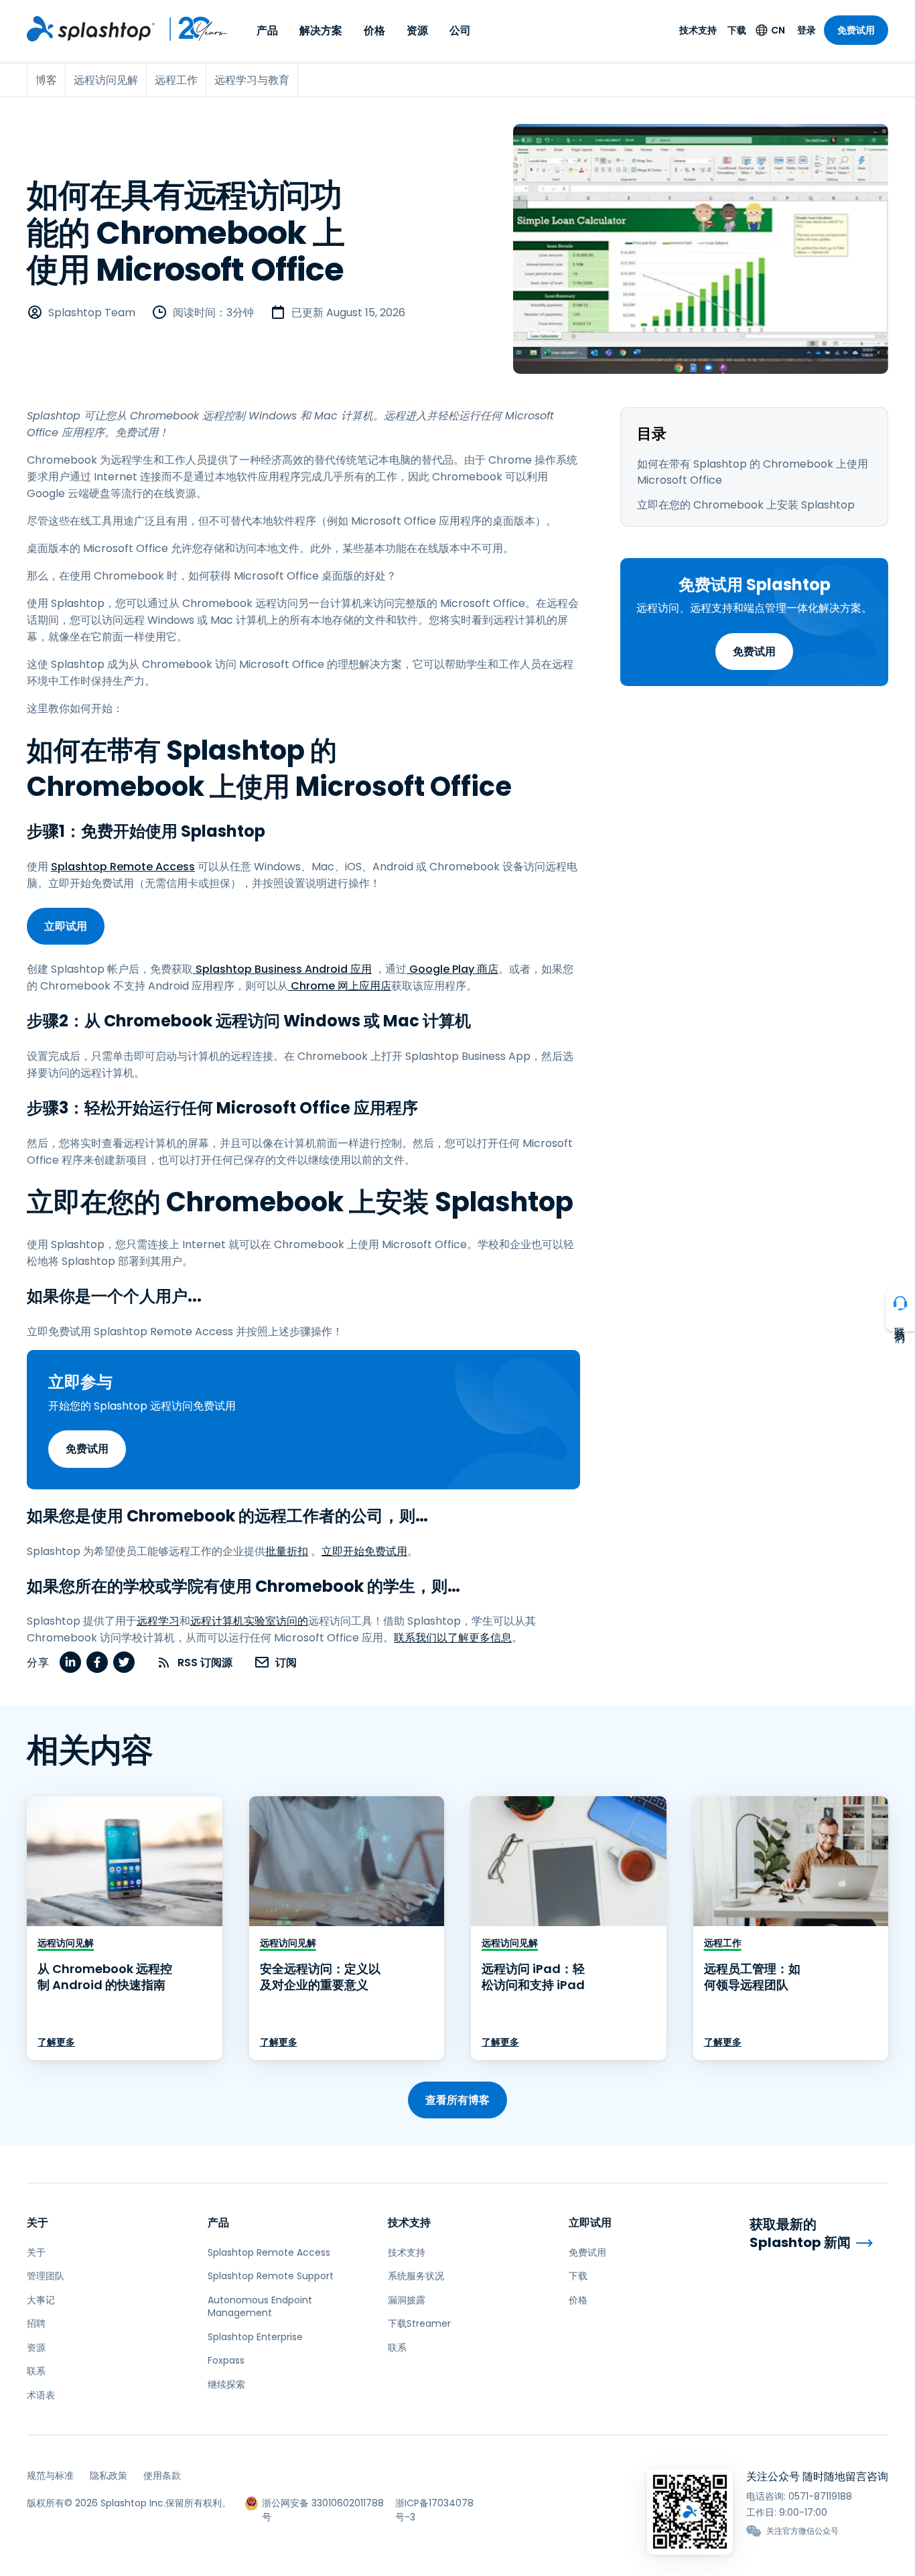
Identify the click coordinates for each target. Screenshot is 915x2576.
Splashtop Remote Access (123, 867)
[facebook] (97, 1662)
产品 (267, 30)
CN (778, 30)
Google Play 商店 (452, 969)
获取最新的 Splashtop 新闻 (800, 2233)
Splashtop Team (92, 313)
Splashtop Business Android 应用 (282, 969)
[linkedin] (70, 1662)
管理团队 (46, 2276)
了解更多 (56, 2042)
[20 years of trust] (192, 29)
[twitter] (124, 1662)
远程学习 (158, 1621)
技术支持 (698, 30)
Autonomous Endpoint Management (260, 2307)
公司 (460, 30)
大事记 (41, 2300)
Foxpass (226, 2360)
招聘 (36, 2323)
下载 (737, 30)
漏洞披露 (407, 2300)
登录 (806, 30)
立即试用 (66, 926)
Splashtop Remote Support (271, 2276)
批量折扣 (287, 1551)
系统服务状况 (416, 2276)
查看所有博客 (457, 2100)
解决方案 (321, 30)
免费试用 (856, 30)
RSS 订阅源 (205, 1663)
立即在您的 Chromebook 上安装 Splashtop (746, 505)
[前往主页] (91, 29)
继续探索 (226, 2384)
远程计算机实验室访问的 (249, 1621)
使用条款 (162, 2476)
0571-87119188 (820, 2496)
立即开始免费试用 (364, 1551)
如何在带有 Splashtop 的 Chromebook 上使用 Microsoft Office (753, 472)
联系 (36, 2371)
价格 (374, 30)
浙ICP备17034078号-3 (434, 2503)
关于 (38, 2223)
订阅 (286, 1663)
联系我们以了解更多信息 (453, 1638)
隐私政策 (109, 2476)
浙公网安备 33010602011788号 (323, 2503)
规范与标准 (50, 2476)
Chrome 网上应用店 (340, 986)
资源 (417, 30)
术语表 (41, 2395)
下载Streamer (419, 2323)
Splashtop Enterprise (255, 2337)
